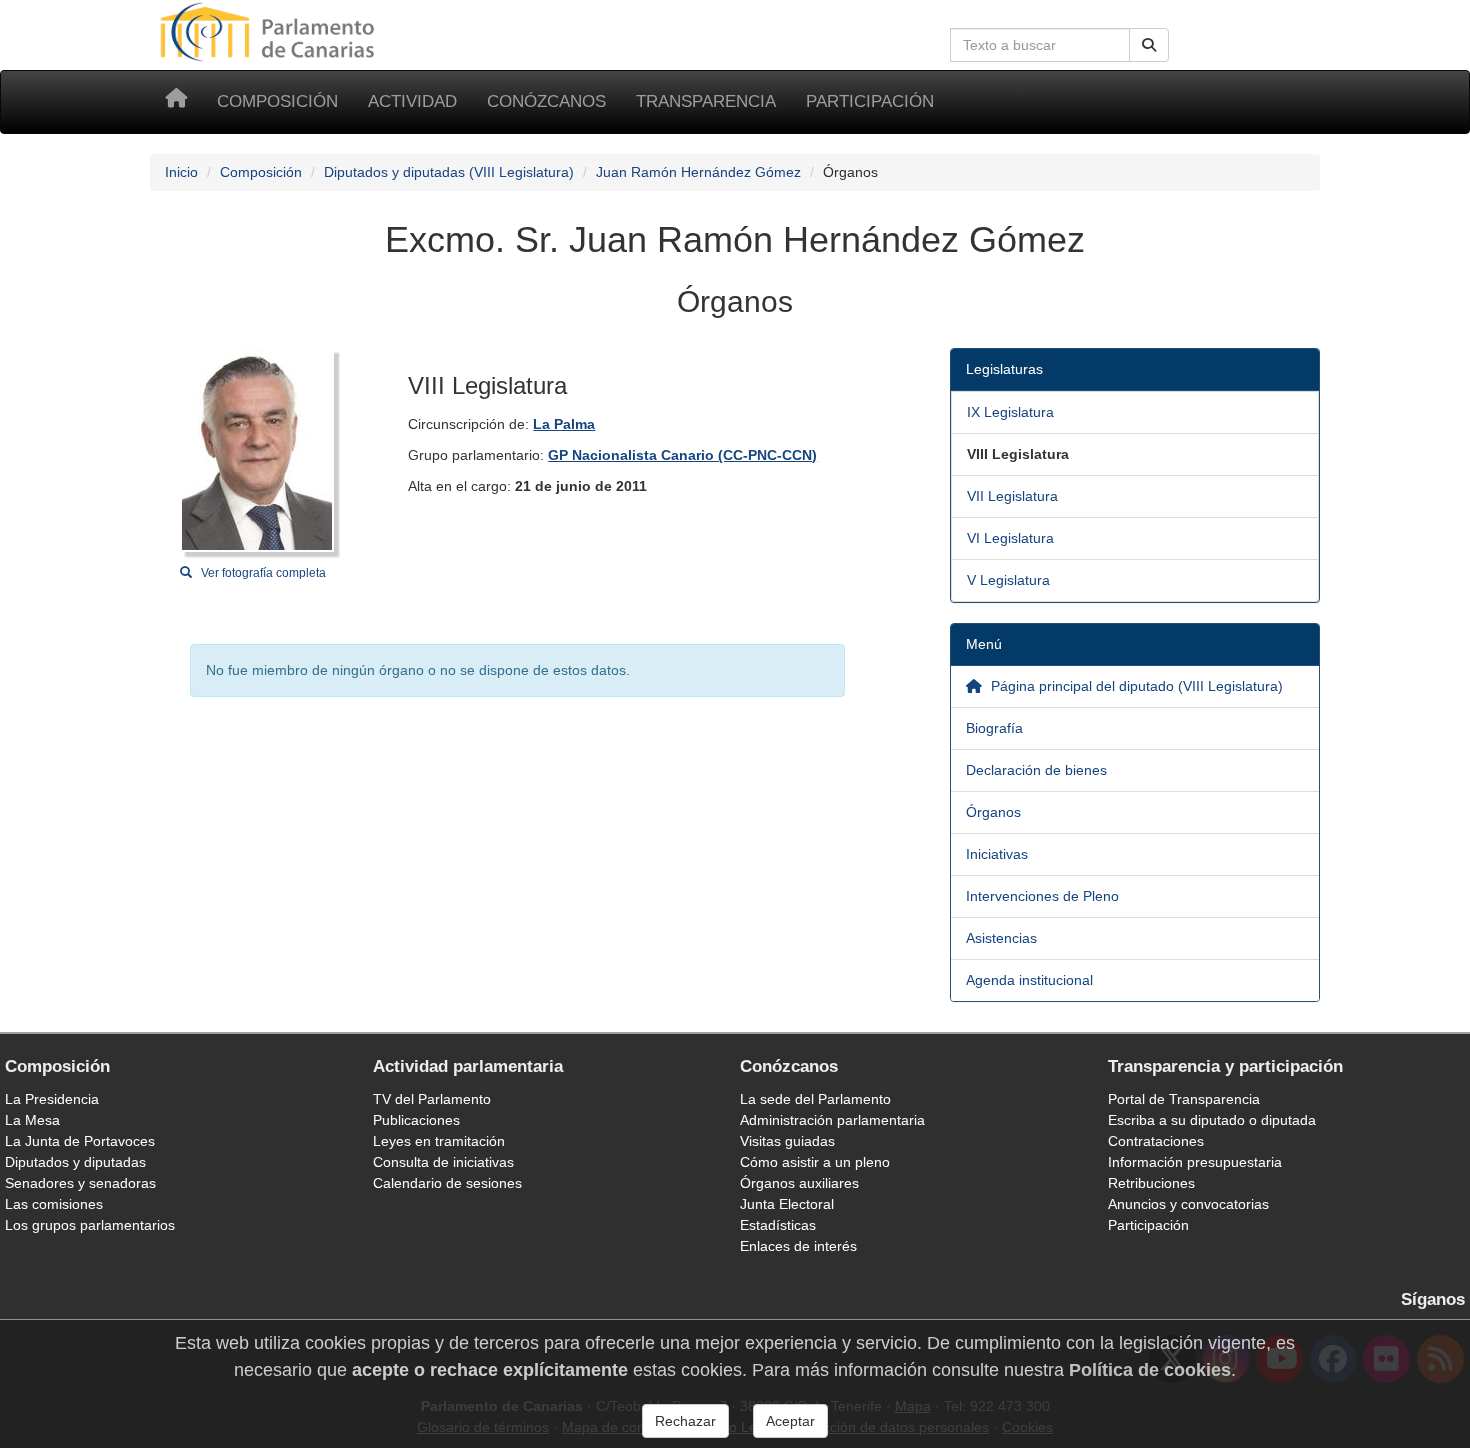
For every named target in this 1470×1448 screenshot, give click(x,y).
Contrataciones (1156, 1141)
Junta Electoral (787, 1204)
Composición (277, 101)
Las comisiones (54, 1204)
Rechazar (685, 1421)
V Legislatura (1008, 580)
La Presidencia (52, 1099)
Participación (870, 101)
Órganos (993, 812)
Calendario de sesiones (447, 1183)
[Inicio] (176, 102)
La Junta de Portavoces (80, 1141)
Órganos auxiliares (799, 1183)
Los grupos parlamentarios (90, 1225)
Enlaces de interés (798, 1246)
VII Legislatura (1012, 496)
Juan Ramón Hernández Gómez (698, 172)
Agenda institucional (1029, 980)
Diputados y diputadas (75, 1162)
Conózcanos (546, 101)
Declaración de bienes (1036, 770)
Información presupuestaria (1195, 1162)
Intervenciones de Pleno (1042, 896)
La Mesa (32, 1120)
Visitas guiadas (787, 1141)
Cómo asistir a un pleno (815, 1162)
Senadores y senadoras (80, 1183)
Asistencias (1001, 938)
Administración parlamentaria (832, 1120)
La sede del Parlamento (815, 1099)
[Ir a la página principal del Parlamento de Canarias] (270, 31)
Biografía (994, 728)
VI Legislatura (1010, 538)
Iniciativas (997, 854)
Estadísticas (778, 1225)
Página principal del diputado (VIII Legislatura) (1135, 686)
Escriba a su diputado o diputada (1212, 1120)
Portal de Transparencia (1184, 1099)
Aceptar (790, 1421)
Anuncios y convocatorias (1188, 1204)
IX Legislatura (1010, 412)
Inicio (181, 172)
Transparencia (706, 101)
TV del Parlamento (432, 1099)
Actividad (412, 101)
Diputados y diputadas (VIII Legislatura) (449, 172)
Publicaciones (416, 1120)
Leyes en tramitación (439, 1141)
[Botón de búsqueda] (1149, 45)
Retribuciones (1151, 1183)
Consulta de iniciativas (443, 1162)
